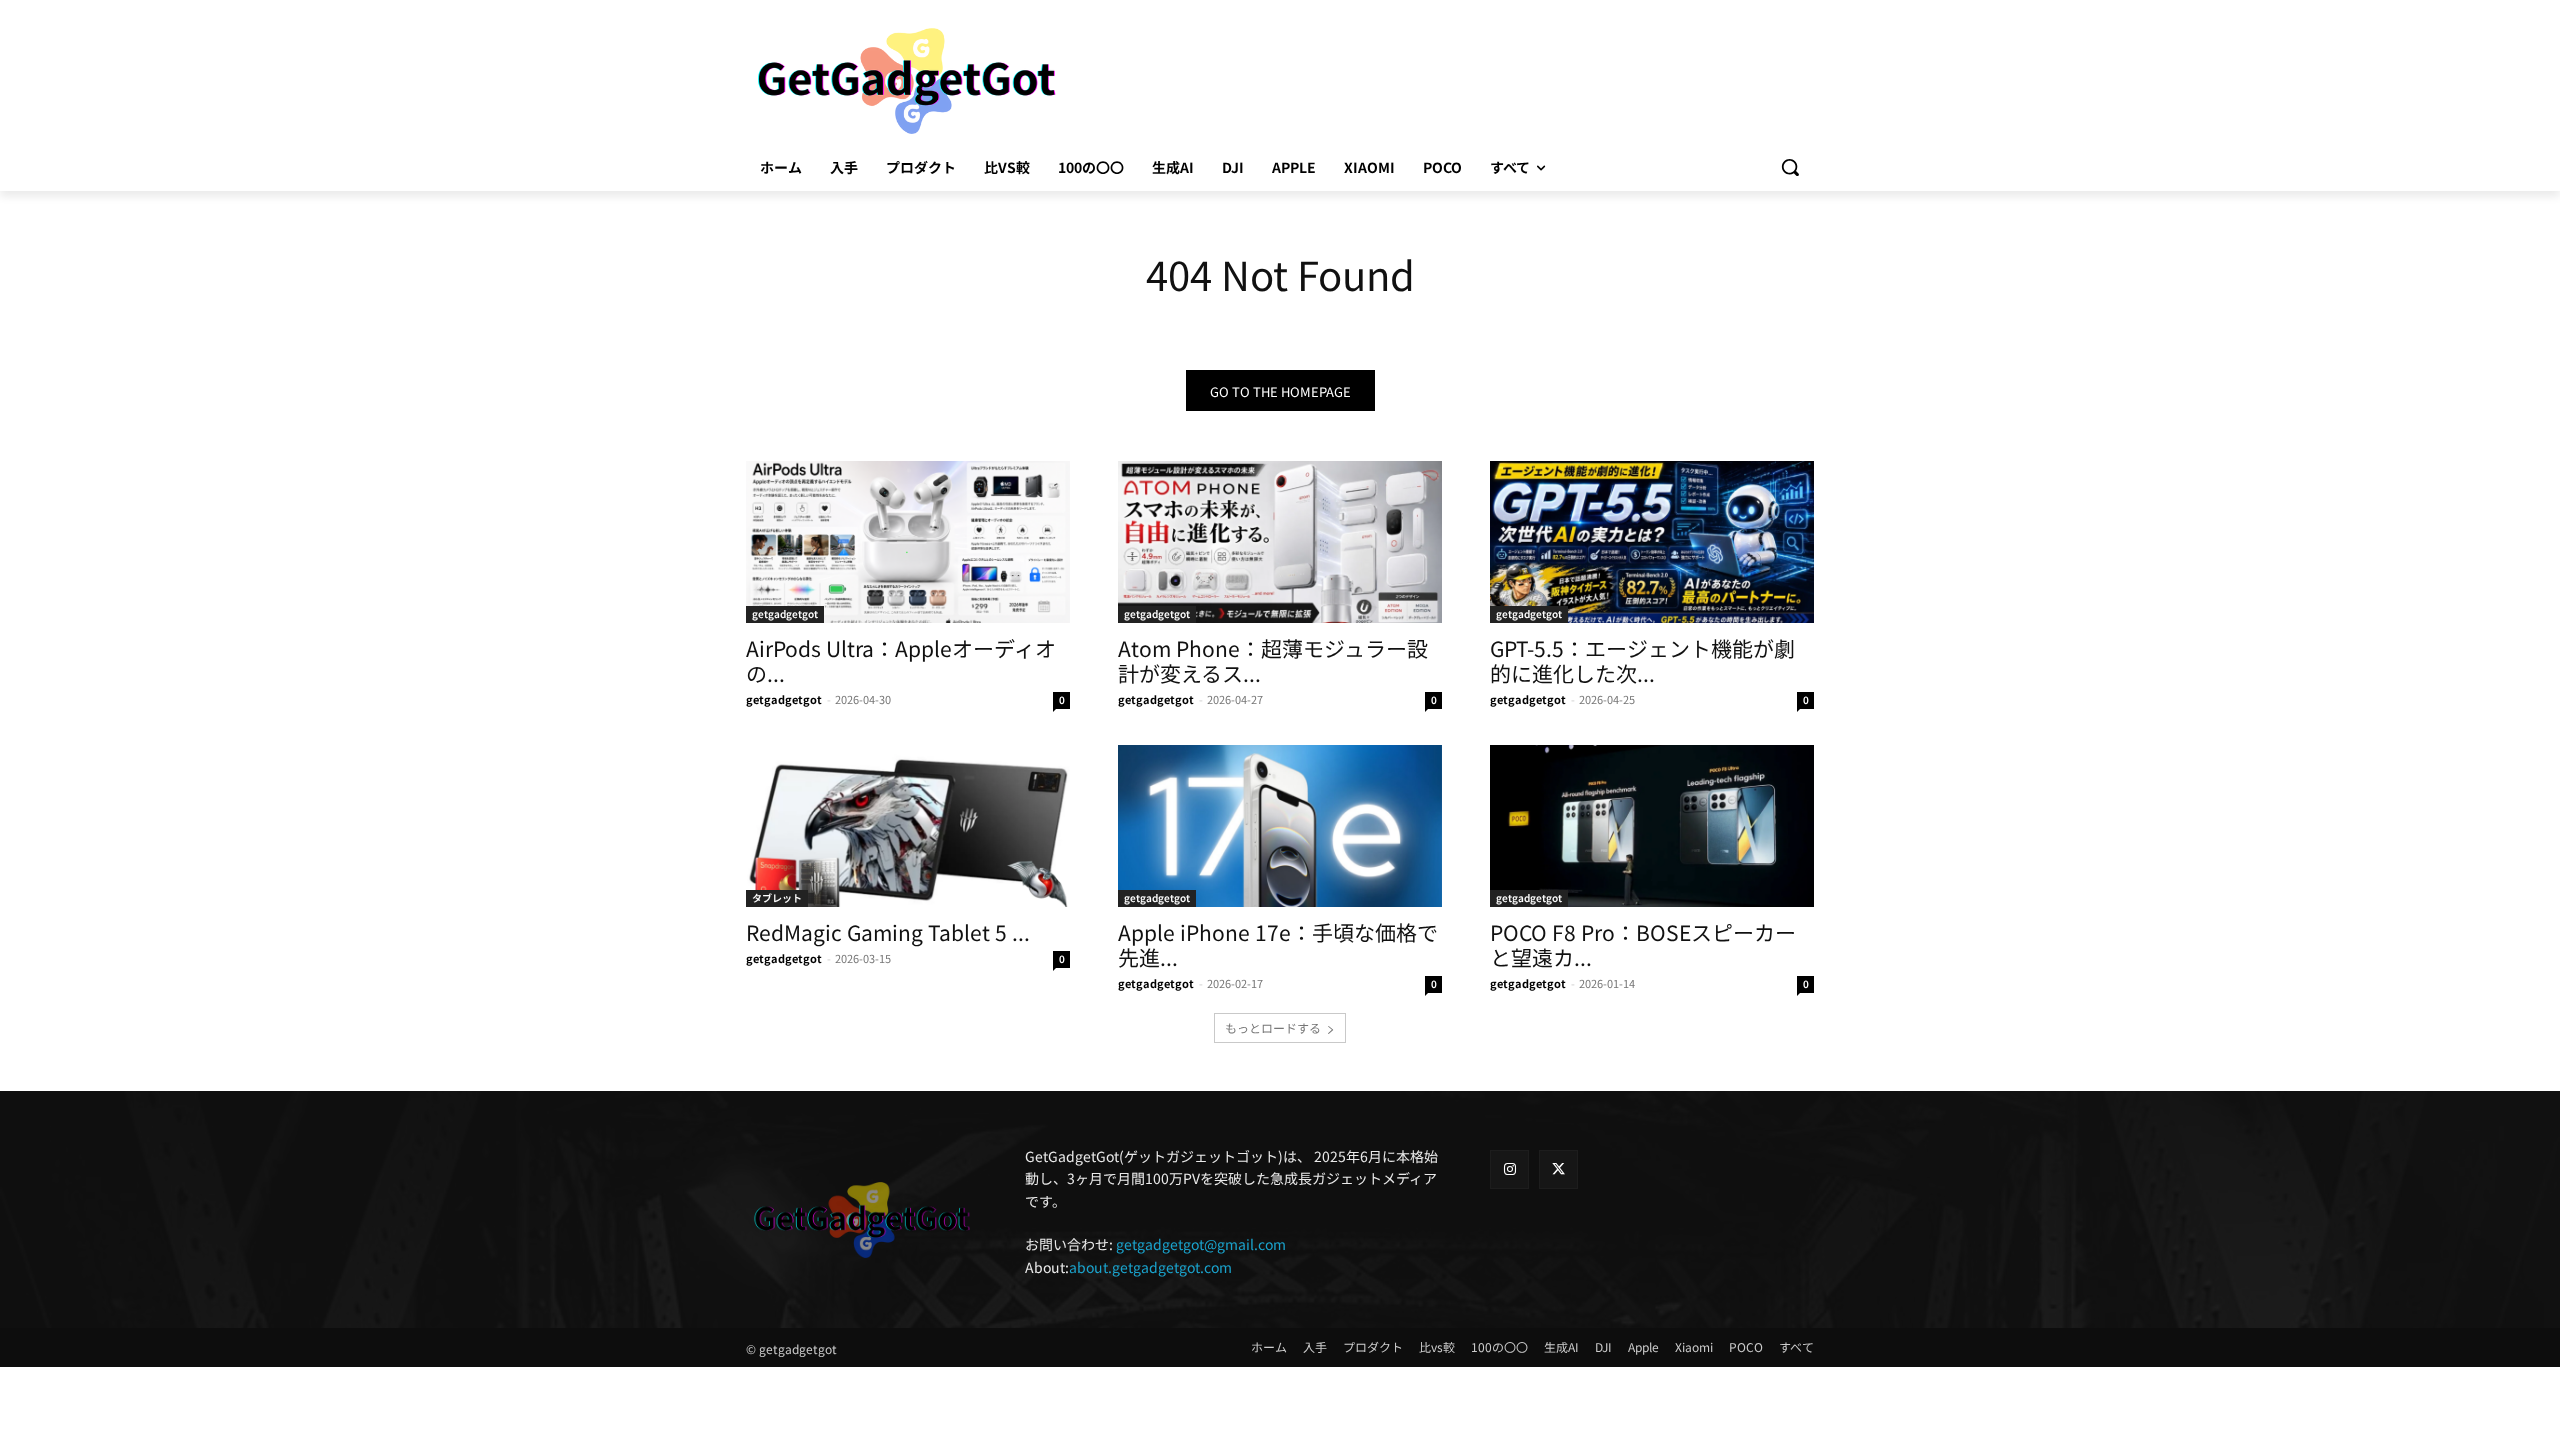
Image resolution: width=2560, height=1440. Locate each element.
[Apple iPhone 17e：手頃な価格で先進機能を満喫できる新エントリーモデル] (1280, 826)
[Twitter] (1558, 1169)
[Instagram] (1509, 1169)
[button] (1790, 167)
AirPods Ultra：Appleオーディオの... (901, 660)
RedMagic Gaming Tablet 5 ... (888, 932)
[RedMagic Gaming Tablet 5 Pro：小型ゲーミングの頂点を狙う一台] (908, 826)
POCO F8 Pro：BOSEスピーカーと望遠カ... (1643, 944)
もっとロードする (1273, 1027)
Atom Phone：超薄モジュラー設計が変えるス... (1273, 660)
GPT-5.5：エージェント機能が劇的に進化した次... (1642, 660)
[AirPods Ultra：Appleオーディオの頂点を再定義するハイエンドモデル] (908, 542)
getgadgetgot (785, 613)
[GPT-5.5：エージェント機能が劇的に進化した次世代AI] (1652, 542)
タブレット (777, 897)
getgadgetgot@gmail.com (1201, 1244)
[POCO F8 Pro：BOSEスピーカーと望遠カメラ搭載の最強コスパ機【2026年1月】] (1652, 826)
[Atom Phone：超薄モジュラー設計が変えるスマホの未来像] (1280, 542)
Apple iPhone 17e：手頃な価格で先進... (1278, 944)
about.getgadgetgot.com (1150, 1267)
